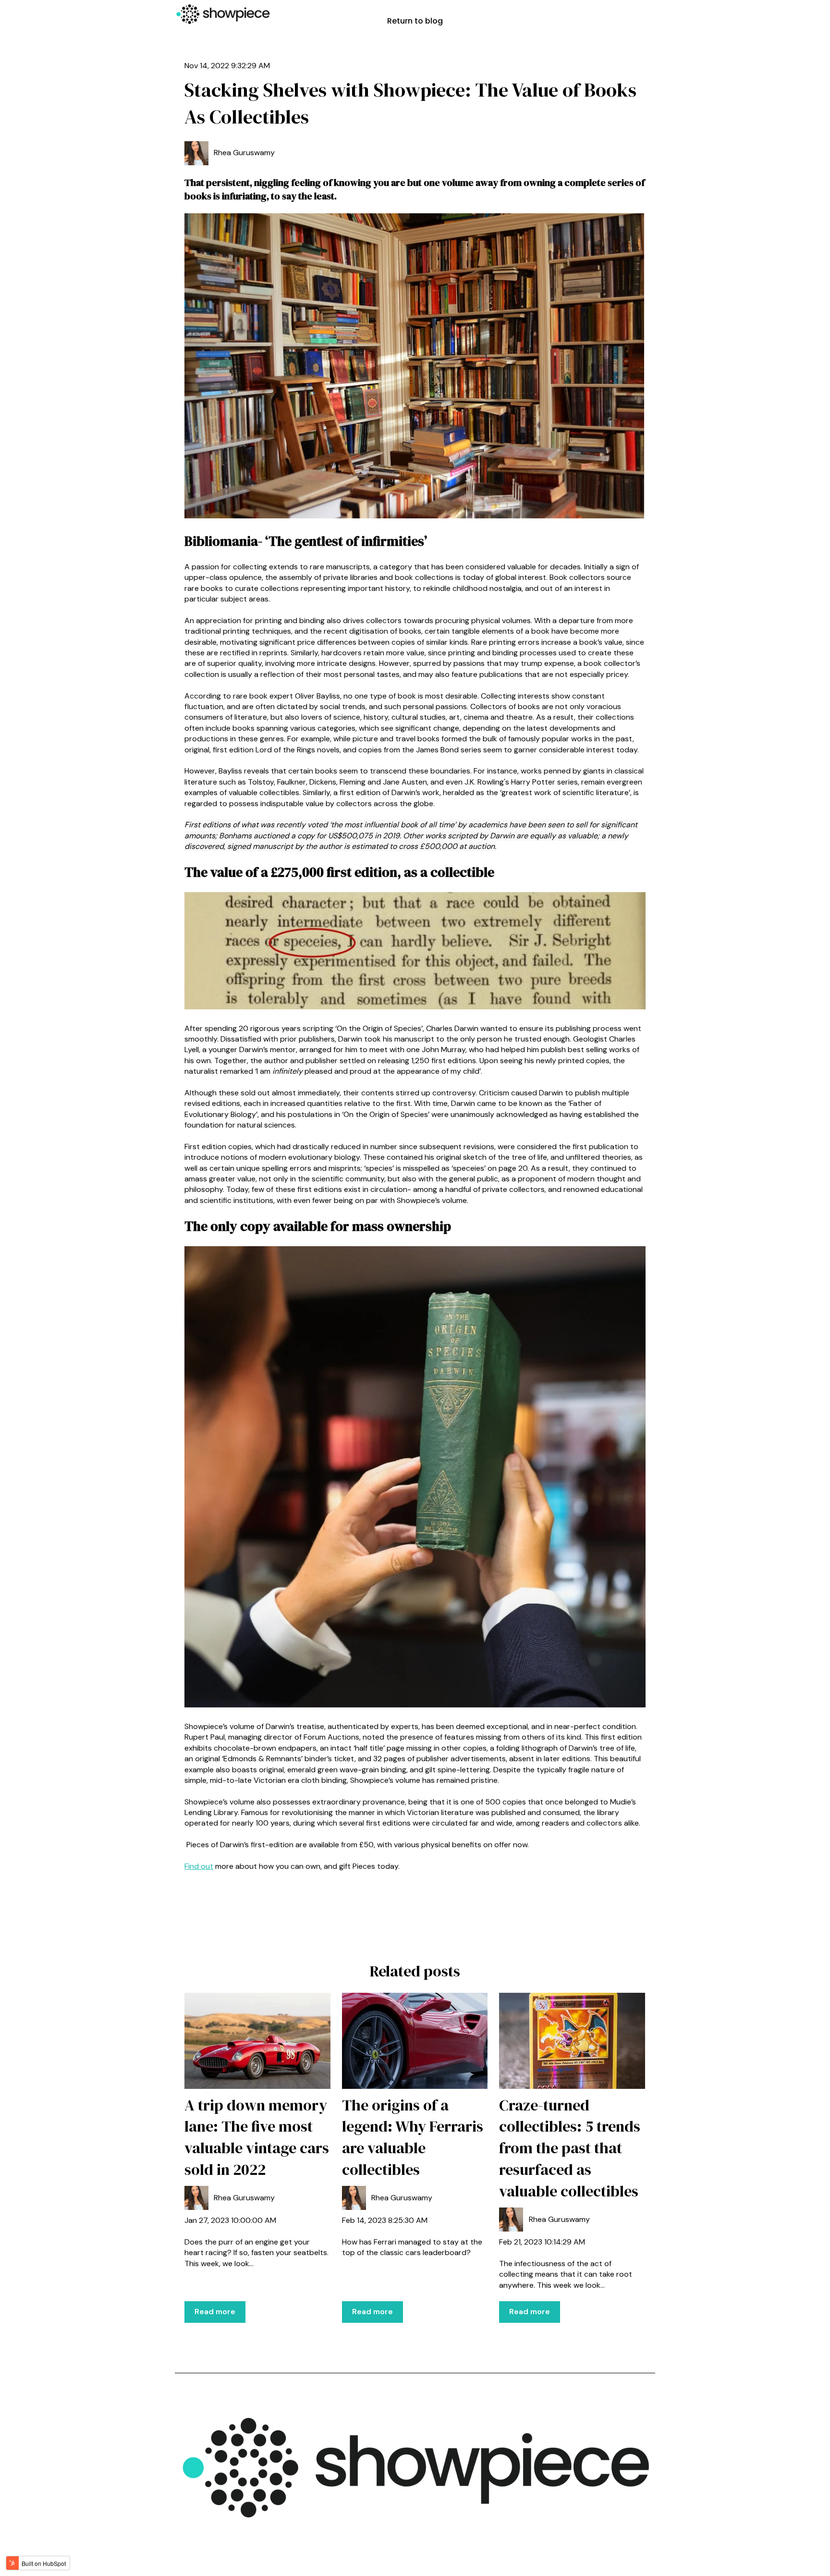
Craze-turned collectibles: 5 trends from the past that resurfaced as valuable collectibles (570, 2148)
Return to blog (415, 21)
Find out (199, 1866)
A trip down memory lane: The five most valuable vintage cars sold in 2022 (257, 2137)
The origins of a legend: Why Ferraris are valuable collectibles (413, 2137)
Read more (215, 2312)
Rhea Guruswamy (244, 153)
